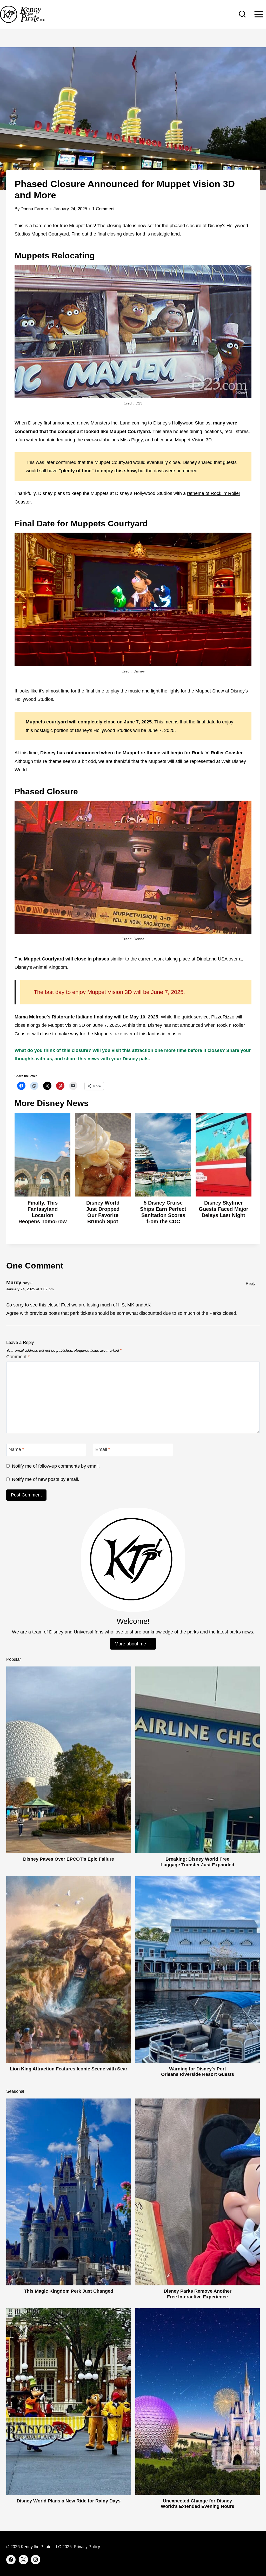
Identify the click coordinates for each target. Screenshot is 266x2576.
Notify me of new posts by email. (46, 1479)
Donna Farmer (34, 209)
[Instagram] (36, 2560)
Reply (251, 1283)
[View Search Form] (242, 14)
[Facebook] (11, 2560)
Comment (18, 1357)
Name (16, 1449)
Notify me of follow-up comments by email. (56, 1466)
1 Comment (103, 209)
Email (103, 1449)
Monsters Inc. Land (111, 423)
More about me (130, 1644)
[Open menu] (259, 14)
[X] (23, 2560)
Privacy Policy (87, 2547)
